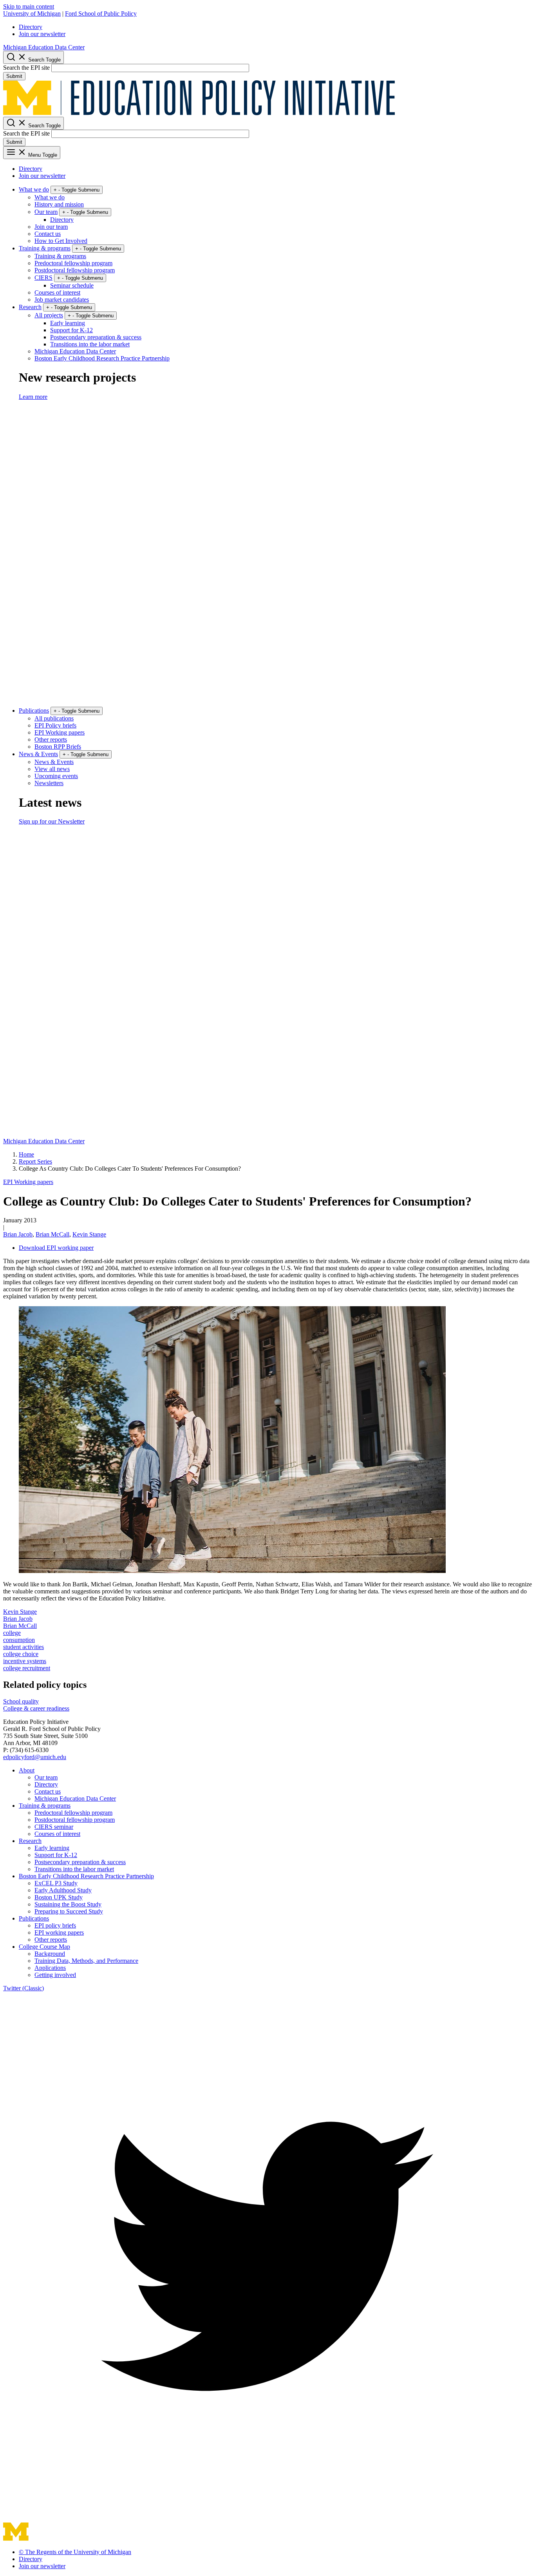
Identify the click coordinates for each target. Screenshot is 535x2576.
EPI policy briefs (55, 1925)
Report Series (35, 1161)
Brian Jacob (18, 1234)
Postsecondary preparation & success (96, 337)
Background (50, 1954)
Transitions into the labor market (90, 344)
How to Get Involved (61, 241)
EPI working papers (59, 1932)
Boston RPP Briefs (58, 747)
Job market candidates (62, 300)
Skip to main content (29, 6)
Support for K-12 (71, 330)
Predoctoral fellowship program (73, 263)
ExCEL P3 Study (56, 1883)
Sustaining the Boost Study (68, 1904)
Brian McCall (52, 1234)
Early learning (68, 323)
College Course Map (44, 1947)
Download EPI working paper (56, 1248)
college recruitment (27, 1668)
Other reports (51, 739)
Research (30, 307)
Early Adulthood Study (63, 1890)
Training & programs (45, 248)
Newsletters (49, 783)
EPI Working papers (60, 732)
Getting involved (55, 1975)
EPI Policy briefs (55, 725)
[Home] (199, 113)
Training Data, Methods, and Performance (86, 1961)
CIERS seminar (54, 1827)
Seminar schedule (72, 285)
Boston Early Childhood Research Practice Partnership (102, 358)
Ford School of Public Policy (101, 14)
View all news (52, 769)
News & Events (38, 754)
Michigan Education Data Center (44, 47)
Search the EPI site (26, 68)
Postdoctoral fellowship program (75, 270)
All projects (49, 315)
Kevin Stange (89, 1234)
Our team (46, 212)
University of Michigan (32, 14)
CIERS (43, 278)
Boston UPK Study (59, 1897)
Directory (31, 27)
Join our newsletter (42, 34)
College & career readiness (36, 1708)
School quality (21, 1701)
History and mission (59, 204)
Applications (50, 1968)
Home (26, 1154)
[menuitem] (275, 27)
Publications (34, 711)
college (12, 1633)
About (27, 1770)
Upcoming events (56, 776)
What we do (34, 189)
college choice (21, 1654)
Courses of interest (57, 292)
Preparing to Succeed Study (69, 1911)
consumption (19, 1640)
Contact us (48, 234)
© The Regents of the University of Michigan (75, 2552)
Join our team (51, 227)
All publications (54, 718)
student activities (23, 1647)
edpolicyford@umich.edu (35, 1757)
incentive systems (25, 1661)
